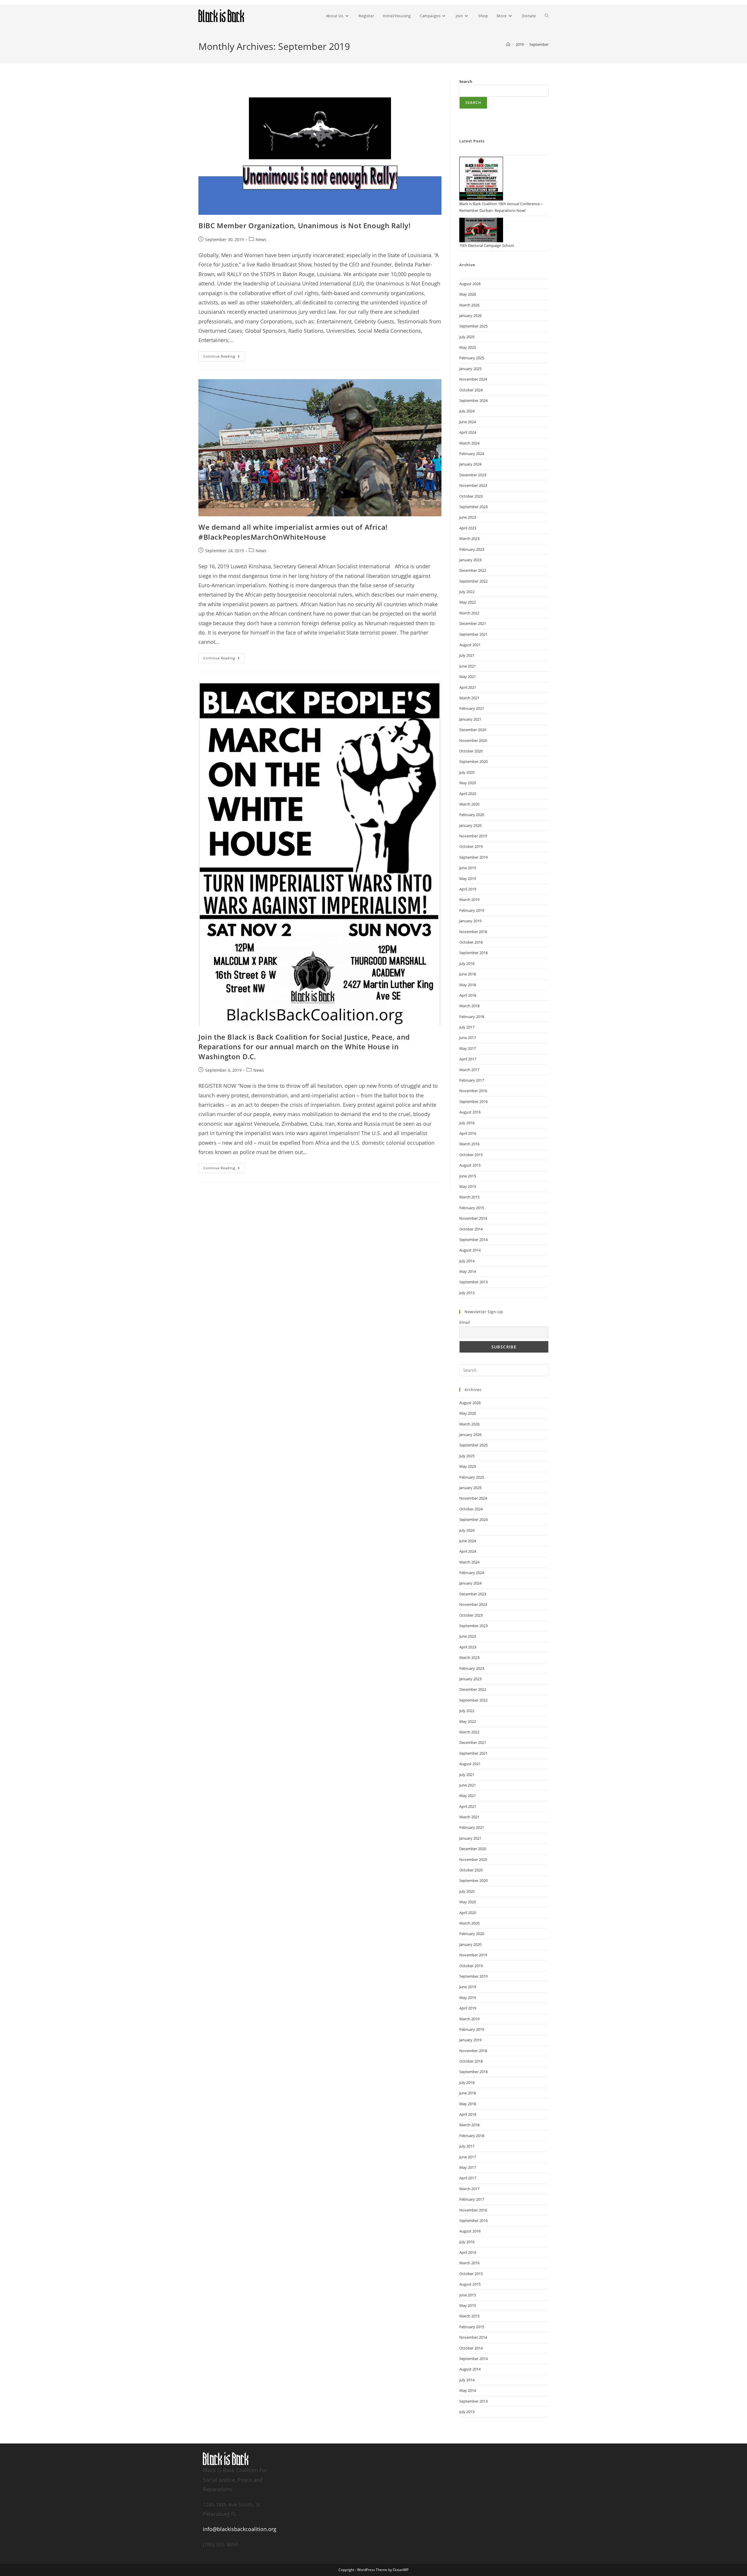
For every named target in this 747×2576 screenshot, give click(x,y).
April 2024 (468, 432)
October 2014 (471, 1229)
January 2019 (470, 921)
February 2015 (472, 1208)
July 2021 (467, 655)
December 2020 (473, 730)
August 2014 (470, 1250)
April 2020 (468, 794)
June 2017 (468, 1038)
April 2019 (468, 889)
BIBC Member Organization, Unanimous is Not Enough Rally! (305, 225)
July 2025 (467, 337)
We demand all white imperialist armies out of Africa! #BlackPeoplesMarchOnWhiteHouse (293, 532)
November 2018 (473, 932)
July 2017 (467, 1027)
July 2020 (467, 772)
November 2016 (473, 1091)
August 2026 (470, 284)
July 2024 (467, 411)
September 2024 (473, 400)
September (539, 44)
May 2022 (468, 602)
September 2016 (473, 1101)
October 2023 (471, 496)
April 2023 (468, 528)
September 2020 (473, 761)
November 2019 (473, 836)
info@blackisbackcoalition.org (240, 2529)
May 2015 (468, 1186)
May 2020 (468, 783)
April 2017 (468, 1059)
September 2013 (473, 1282)
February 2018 (472, 1017)
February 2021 (472, 708)
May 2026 (468, 294)
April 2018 (468, 995)
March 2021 (469, 698)
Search (466, 81)
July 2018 (467, 963)
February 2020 (472, 815)
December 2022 (473, 570)
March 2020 (469, 804)
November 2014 (473, 1218)
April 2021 (468, 687)
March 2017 (469, 1070)
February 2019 (472, 910)
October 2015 (471, 1155)
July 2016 (467, 1123)
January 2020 (470, 825)
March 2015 (469, 1197)
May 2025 (468, 347)
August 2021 (470, 645)
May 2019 (468, 879)
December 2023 (473, 475)
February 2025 (472, 358)
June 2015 (468, 1176)
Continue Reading (224, 355)
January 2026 (470, 316)
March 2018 (469, 1006)
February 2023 (472, 549)
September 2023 (473, 507)
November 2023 (473, 485)
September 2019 (473, 857)
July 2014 (467, 1261)
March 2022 (469, 613)
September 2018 (473, 953)
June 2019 (468, 868)
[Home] (508, 44)
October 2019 (471, 846)
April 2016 (468, 1133)
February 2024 (472, 454)
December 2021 (473, 623)
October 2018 (471, 942)
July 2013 (467, 1293)
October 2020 (471, 751)
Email (465, 1322)
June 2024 (468, 422)
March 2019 (469, 900)
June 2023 (468, 517)
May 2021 (468, 677)
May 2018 (468, 985)
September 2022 (473, 581)
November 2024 (473, 379)
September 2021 (473, 634)
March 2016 (469, 1144)
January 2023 (470, 560)
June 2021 (468, 666)
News (261, 239)
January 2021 (470, 719)
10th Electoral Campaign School (487, 245)
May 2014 (468, 1271)
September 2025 (473, 326)
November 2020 (473, 740)
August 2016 (470, 1112)
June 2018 (468, 974)
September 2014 (473, 1240)
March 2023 (469, 538)
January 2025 (470, 369)
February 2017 (472, 1080)
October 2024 (471, 390)
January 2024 (470, 464)
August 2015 (470, 1165)
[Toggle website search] (547, 16)
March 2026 (469, 305)
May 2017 (468, 1048)
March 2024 (469, 443)
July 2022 (467, 592)
